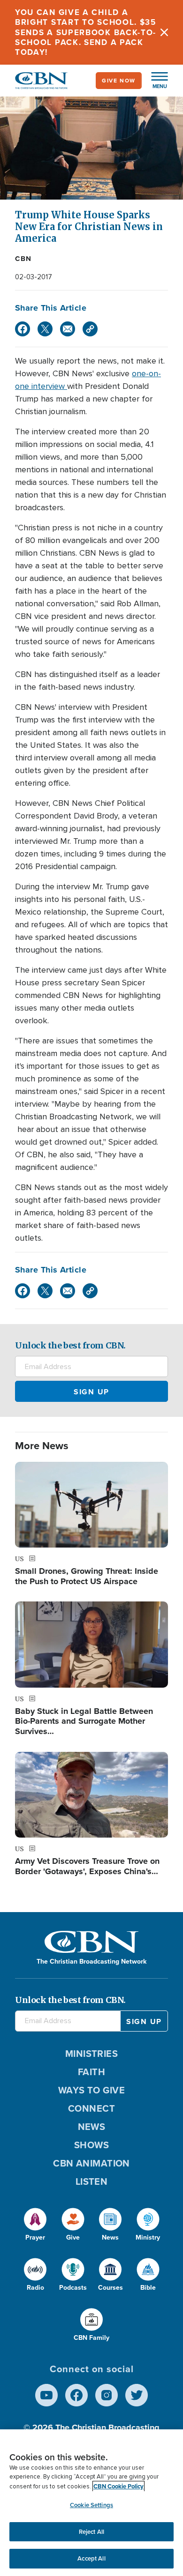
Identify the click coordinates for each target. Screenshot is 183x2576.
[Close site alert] (164, 32)
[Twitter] (45, 329)
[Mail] (68, 329)
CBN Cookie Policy (118, 2486)
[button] (155, 81)
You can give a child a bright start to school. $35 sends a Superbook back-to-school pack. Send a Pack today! (86, 32)
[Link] (90, 329)
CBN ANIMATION (91, 2163)
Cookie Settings (91, 2505)
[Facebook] (23, 329)
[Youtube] (46, 2395)
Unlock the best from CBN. (70, 1345)
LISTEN (92, 2181)
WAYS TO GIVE (91, 2090)
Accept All (91, 2558)
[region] (91, 2503)
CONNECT (91, 2108)
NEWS (92, 2127)
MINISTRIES (92, 2054)
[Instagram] (107, 2395)
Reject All (91, 2532)
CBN (23, 259)
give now (119, 81)
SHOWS (91, 2145)
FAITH (91, 2072)
